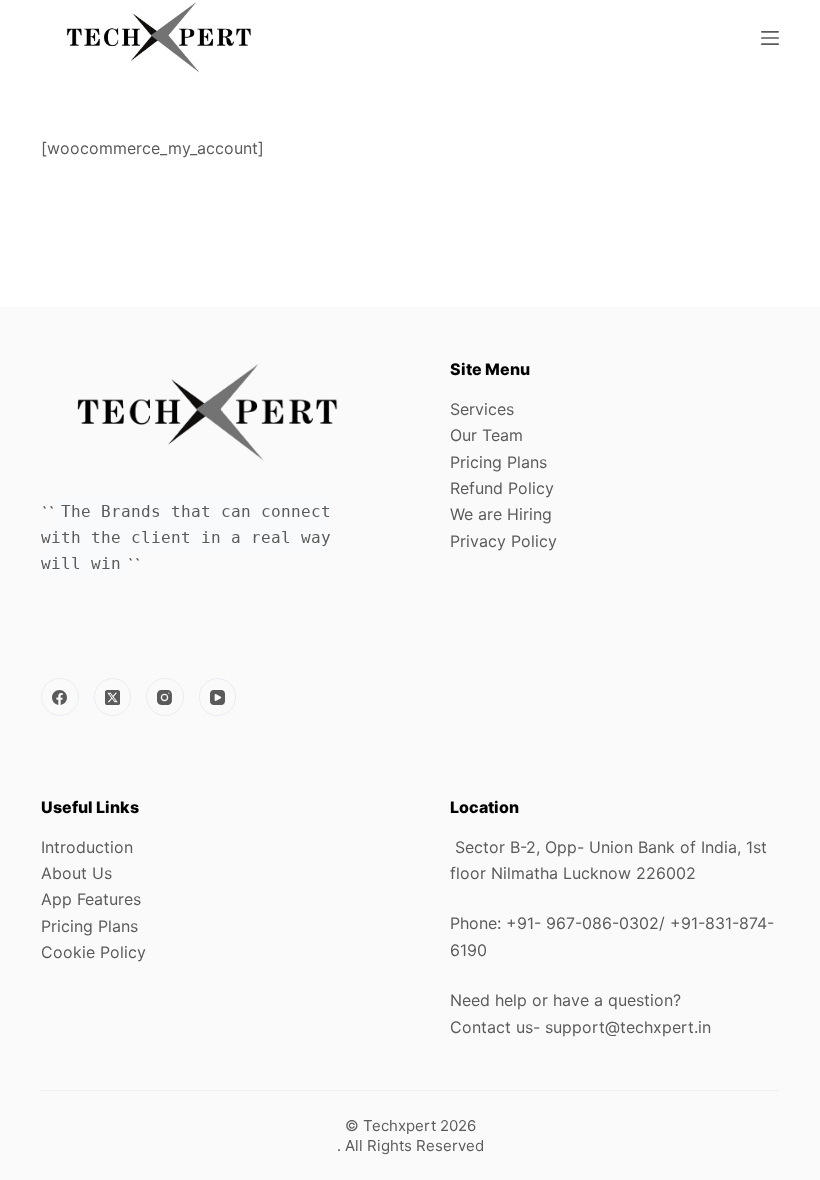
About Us (76, 873)
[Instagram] (165, 697)
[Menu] (770, 38)
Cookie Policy (93, 952)
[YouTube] (218, 697)
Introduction (87, 847)
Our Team (486, 435)
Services (482, 409)
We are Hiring (501, 514)
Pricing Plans (498, 462)
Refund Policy (502, 488)
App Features (91, 899)
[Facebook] (60, 697)
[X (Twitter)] (113, 697)
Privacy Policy (503, 541)
